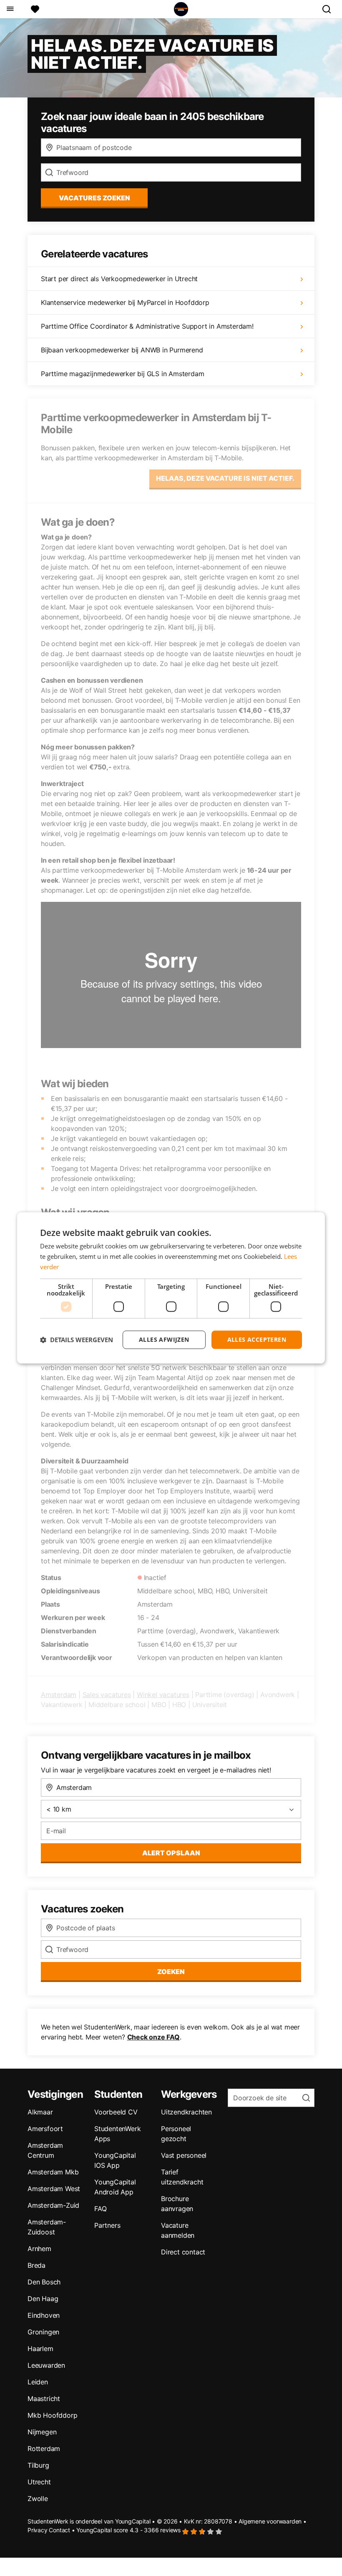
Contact (59, 2530)
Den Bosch (44, 2282)
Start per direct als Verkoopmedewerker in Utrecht (119, 279)
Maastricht (44, 2399)
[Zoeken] (330, 9)
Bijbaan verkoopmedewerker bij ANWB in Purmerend (122, 350)
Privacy (38, 2530)
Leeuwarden (46, 2365)
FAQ (100, 2209)
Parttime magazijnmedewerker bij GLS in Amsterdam (122, 374)
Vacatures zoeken (94, 198)
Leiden (38, 2382)
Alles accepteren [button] (257, 1339)
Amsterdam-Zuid (53, 2205)
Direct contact (183, 2252)
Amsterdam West (54, 2189)
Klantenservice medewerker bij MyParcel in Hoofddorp (125, 302)
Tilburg (38, 2465)
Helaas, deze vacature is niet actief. (225, 478)
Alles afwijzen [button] (164, 1339)
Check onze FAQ (153, 2037)
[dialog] (171, 1288)
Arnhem (39, 2249)
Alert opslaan (171, 1853)
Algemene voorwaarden (270, 2521)
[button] (77, 1340)
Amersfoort (45, 2129)
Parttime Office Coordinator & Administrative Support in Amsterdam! (147, 326)
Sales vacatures (107, 1695)
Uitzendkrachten (186, 2112)
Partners (107, 2225)
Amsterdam (59, 1695)
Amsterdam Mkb (53, 2172)
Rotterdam (44, 2449)
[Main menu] (10, 9)
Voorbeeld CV (116, 2112)
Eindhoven (44, 2315)
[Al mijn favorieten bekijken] (35, 9)
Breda (36, 2265)
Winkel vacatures (163, 1695)
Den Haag (43, 2299)
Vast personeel (184, 2155)
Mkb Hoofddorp (52, 2415)
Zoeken (171, 1972)
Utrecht (39, 2482)
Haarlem (40, 2349)
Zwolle (38, 2499)
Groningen (43, 2332)
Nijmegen (42, 2432)
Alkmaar (40, 2112)
